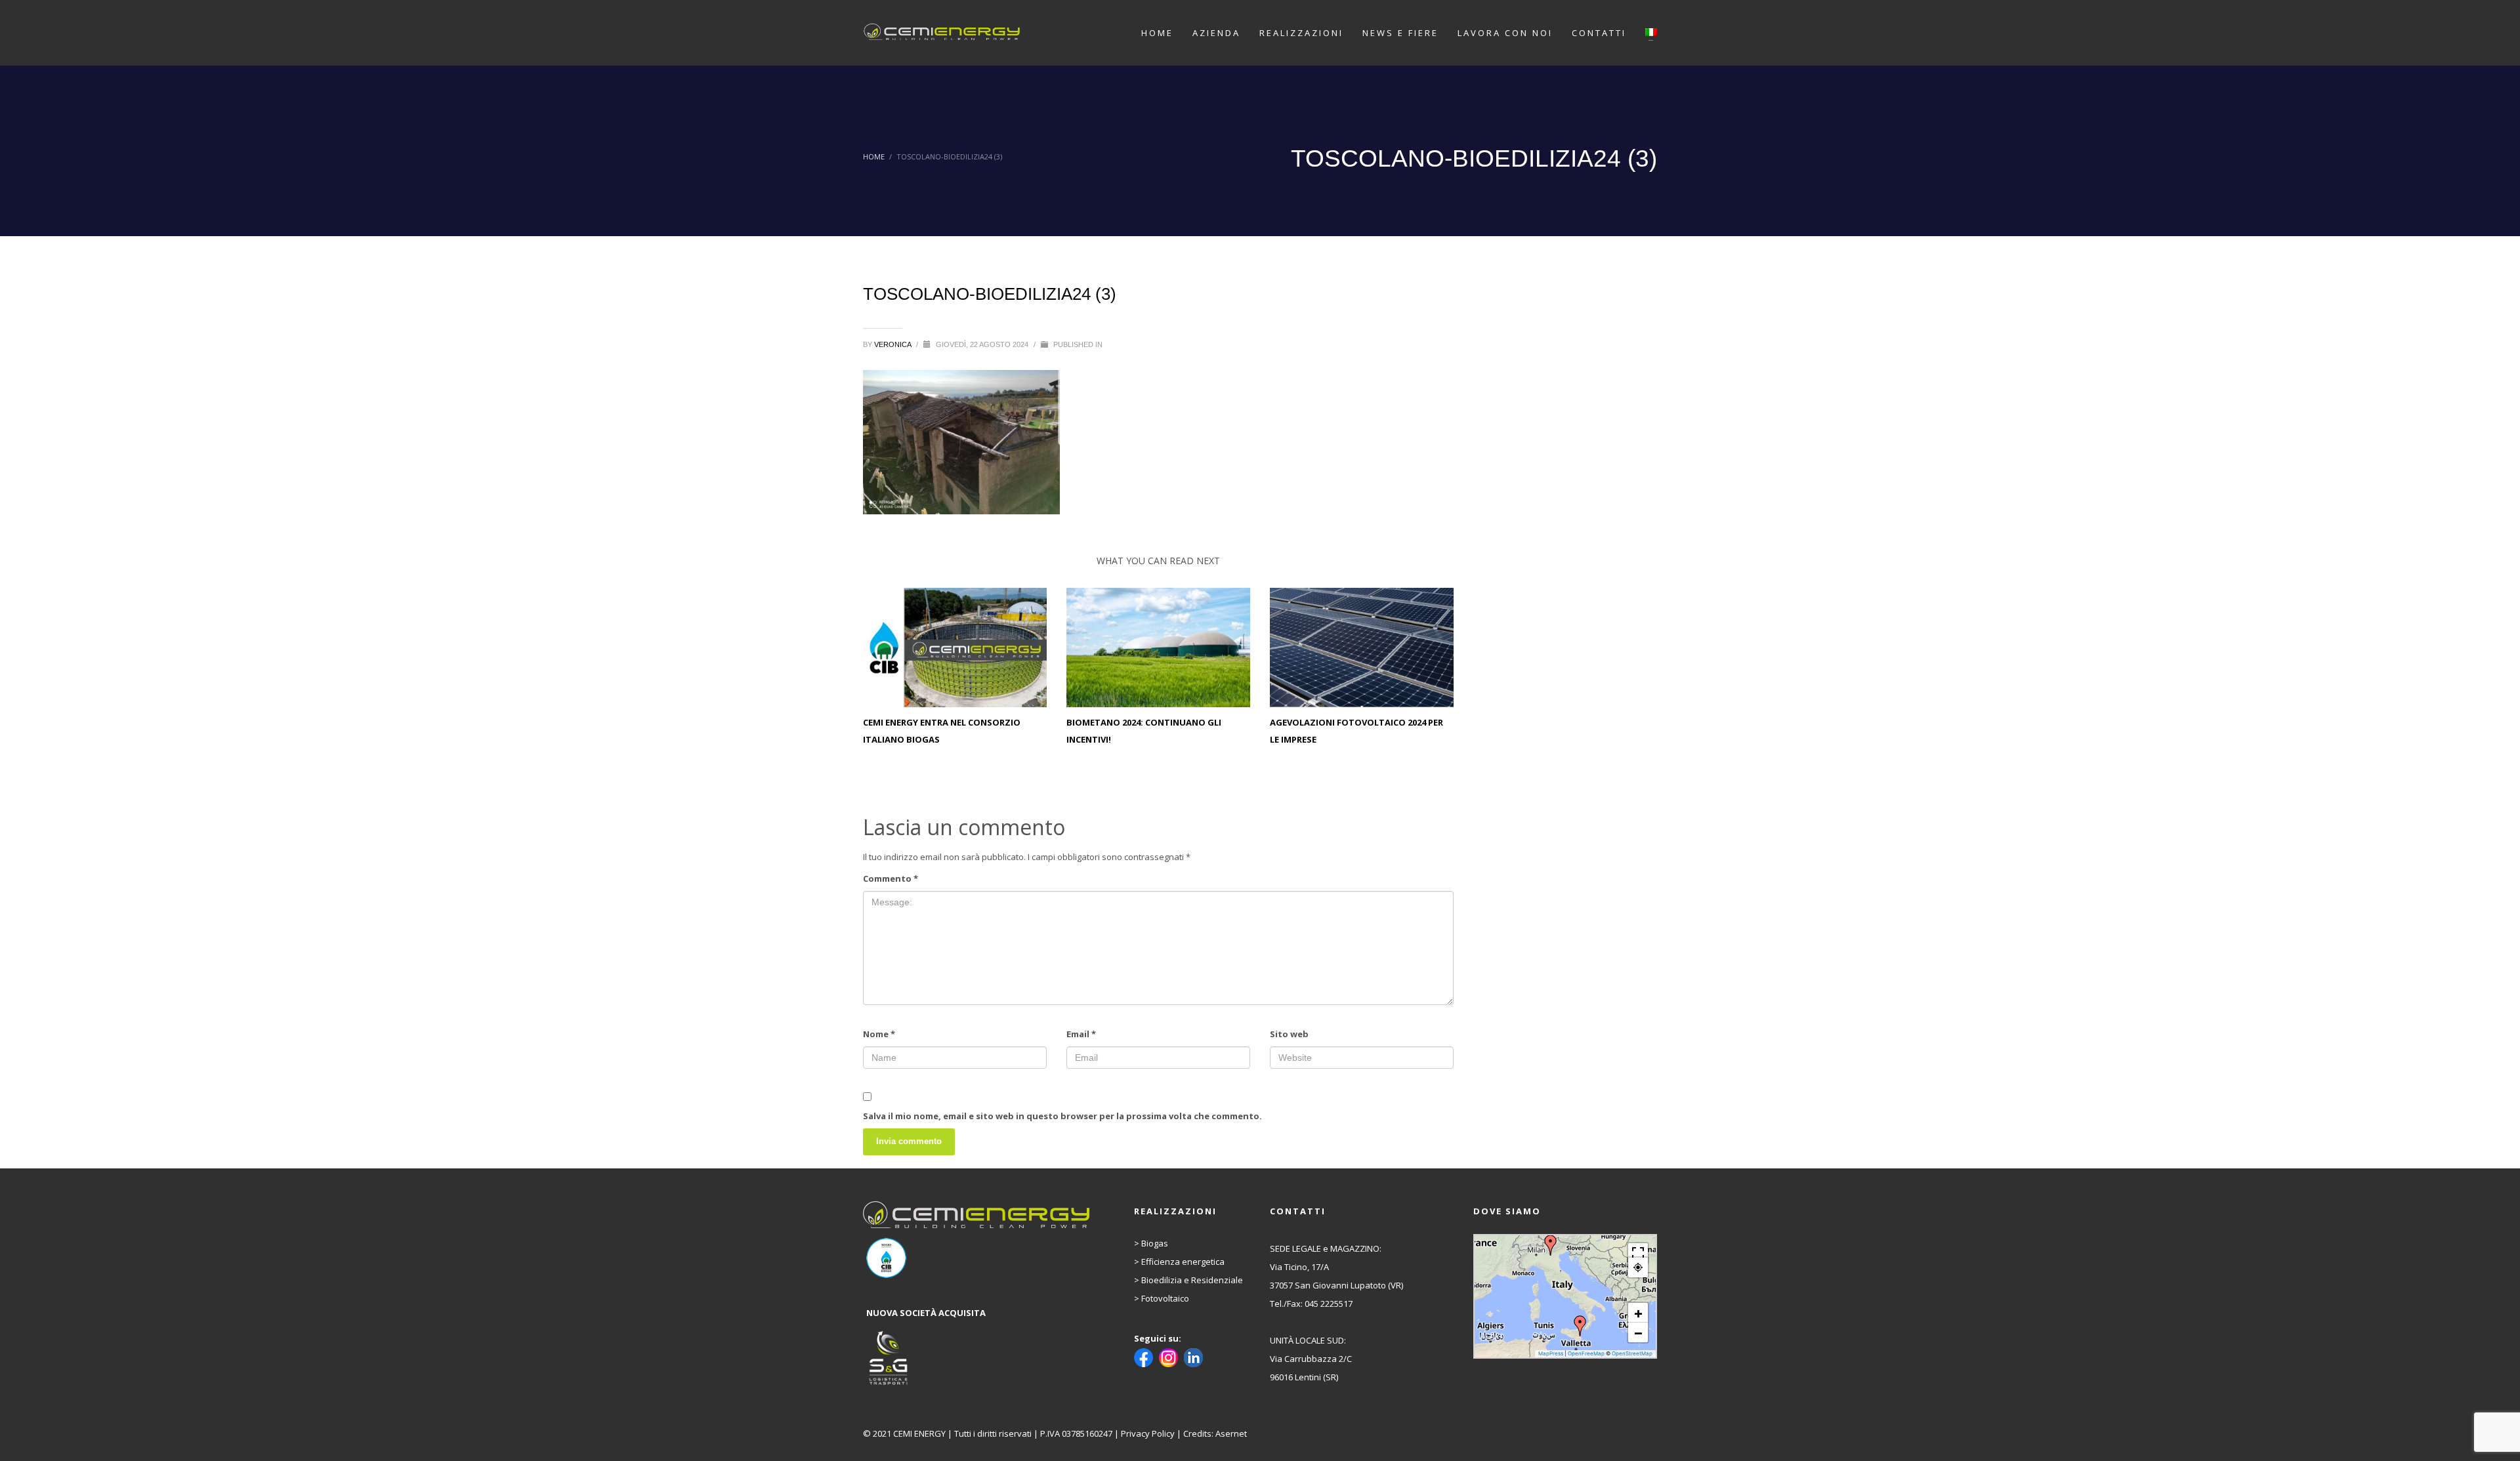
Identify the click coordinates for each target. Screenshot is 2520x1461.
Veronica (893, 344)
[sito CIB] (978, 1258)
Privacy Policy (1148, 1433)
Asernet (1231, 1433)
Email (1081, 1034)
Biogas (1155, 1243)
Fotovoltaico (1165, 1298)
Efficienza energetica (1183, 1262)
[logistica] (978, 1359)
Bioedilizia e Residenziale (1192, 1280)
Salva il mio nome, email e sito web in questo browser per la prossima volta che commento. (1062, 1116)
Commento (891, 878)
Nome (879, 1034)
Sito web (1289, 1034)
